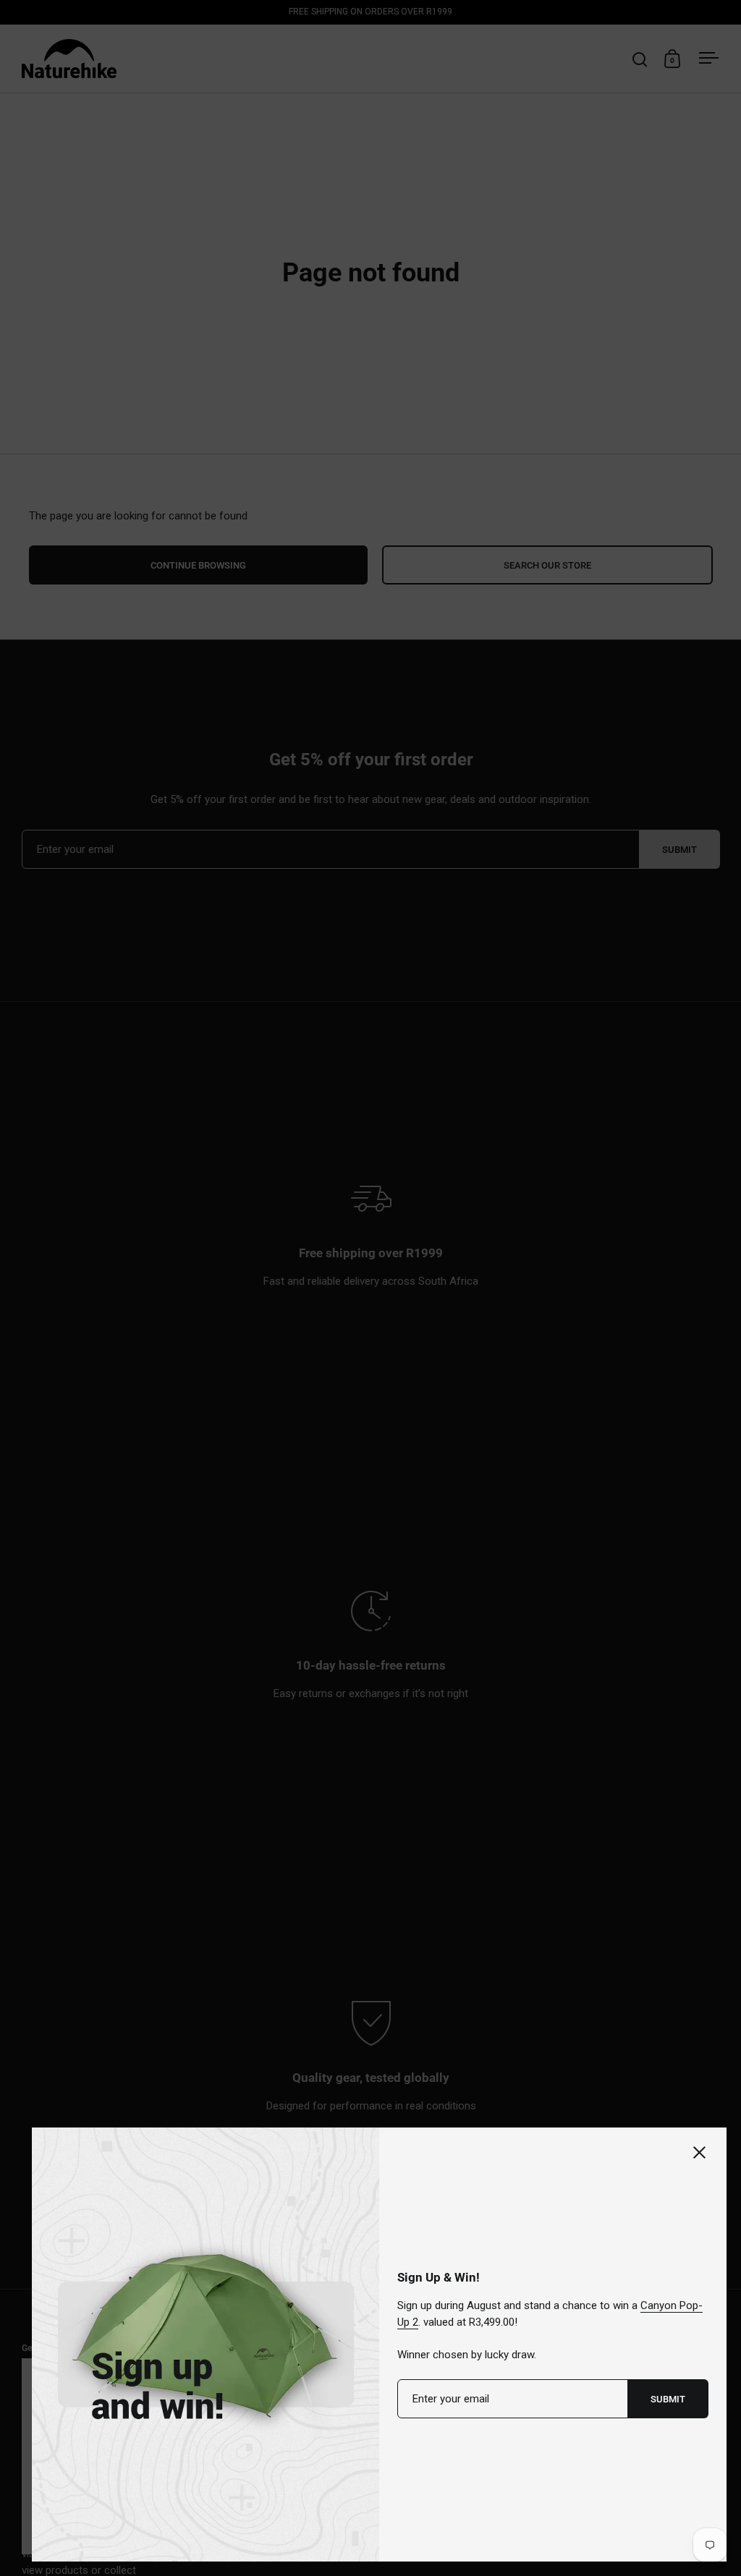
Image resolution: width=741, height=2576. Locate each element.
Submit (668, 2399)
